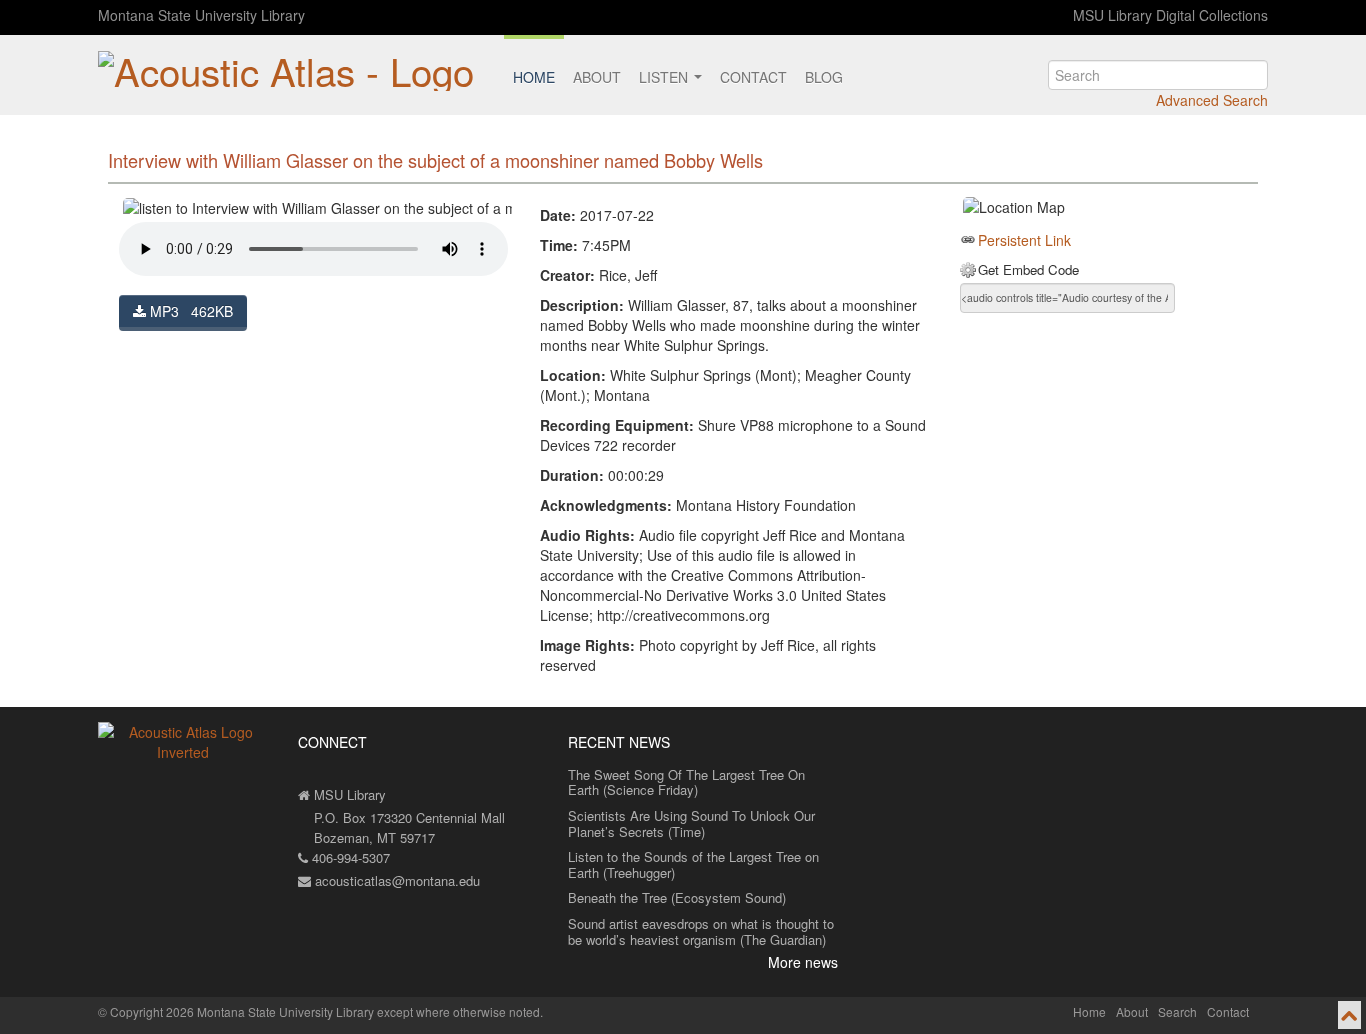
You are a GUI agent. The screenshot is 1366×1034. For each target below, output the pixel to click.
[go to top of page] (1349, 1015)
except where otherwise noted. (460, 1011)
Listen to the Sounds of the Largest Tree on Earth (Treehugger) (693, 864)
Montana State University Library (201, 15)
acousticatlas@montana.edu (395, 880)
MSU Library (348, 794)
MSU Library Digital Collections (1170, 15)
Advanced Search (1212, 100)
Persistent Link (1024, 240)
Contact (753, 77)
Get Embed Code (1028, 270)
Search (1177, 1011)
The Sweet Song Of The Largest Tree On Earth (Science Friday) (686, 782)
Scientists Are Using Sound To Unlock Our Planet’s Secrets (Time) (691, 823)
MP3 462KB (189, 311)
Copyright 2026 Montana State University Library (242, 1011)
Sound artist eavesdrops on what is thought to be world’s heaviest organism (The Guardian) (701, 931)
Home (534, 77)
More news (803, 962)
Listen (665, 77)
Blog (824, 77)
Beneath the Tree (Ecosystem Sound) (677, 897)
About (597, 77)
